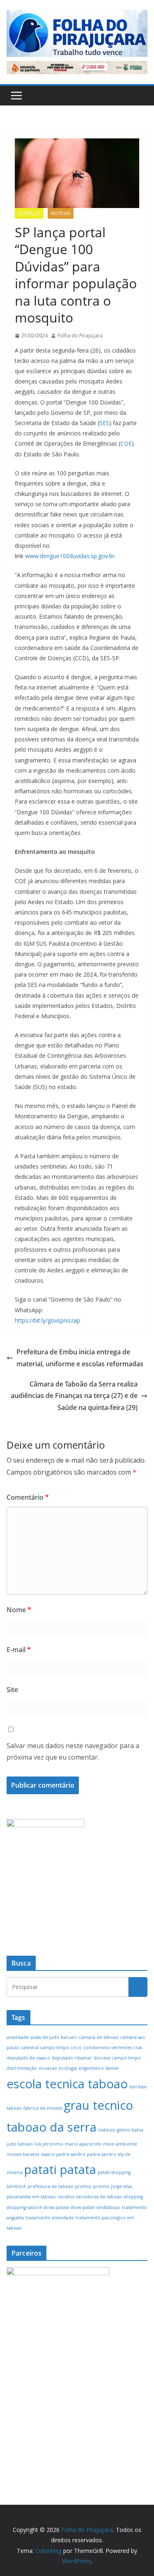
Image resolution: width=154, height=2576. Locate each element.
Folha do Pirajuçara (80, 335)
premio (83, 2186)
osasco (48, 2154)
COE (126, 443)
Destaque (29, 213)
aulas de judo (45, 2037)
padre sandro (71, 2154)
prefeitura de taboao (51, 2186)
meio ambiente (120, 2144)
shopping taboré (24, 2207)
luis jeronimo (49, 2144)
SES (104, 423)
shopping (133, 2197)
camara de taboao (99, 2037)
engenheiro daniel (99, 2068)
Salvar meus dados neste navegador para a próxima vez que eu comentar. (73, 1752)
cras (138, 2048)
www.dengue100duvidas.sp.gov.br (70, 556)
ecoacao (48, 2068)
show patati (83, 2207)
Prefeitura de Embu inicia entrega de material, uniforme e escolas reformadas (80, 1358)
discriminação (22, 2068)
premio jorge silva (113, 2186)
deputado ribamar (72, 2058)
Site (12, 1690)
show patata (56, 2207)
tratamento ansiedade (50, 2218)
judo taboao (20, 2144)
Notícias (61, 213)
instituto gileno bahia (121, 2130)
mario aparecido (83, 2144)
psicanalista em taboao (31, 2197)
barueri (69, 2037)
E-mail (19, 1650)
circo (76, 2048)
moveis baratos (23, 2154)
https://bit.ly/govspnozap (47, 1320)
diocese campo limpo (117, 2058)
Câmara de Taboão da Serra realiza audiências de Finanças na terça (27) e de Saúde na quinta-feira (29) (74, 1396)
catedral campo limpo (45, 2048)
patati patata (60, 2169)
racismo (66, 2197)
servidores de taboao (99, 2197)
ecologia (68, 2068)
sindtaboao (108, 2207)
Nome (19, 1610)
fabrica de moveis (43, 2108)
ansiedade (18, 2037)
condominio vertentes (108, 2048)
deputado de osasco (28, 2058)
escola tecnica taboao (67, 2084)
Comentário (28, 1497)
